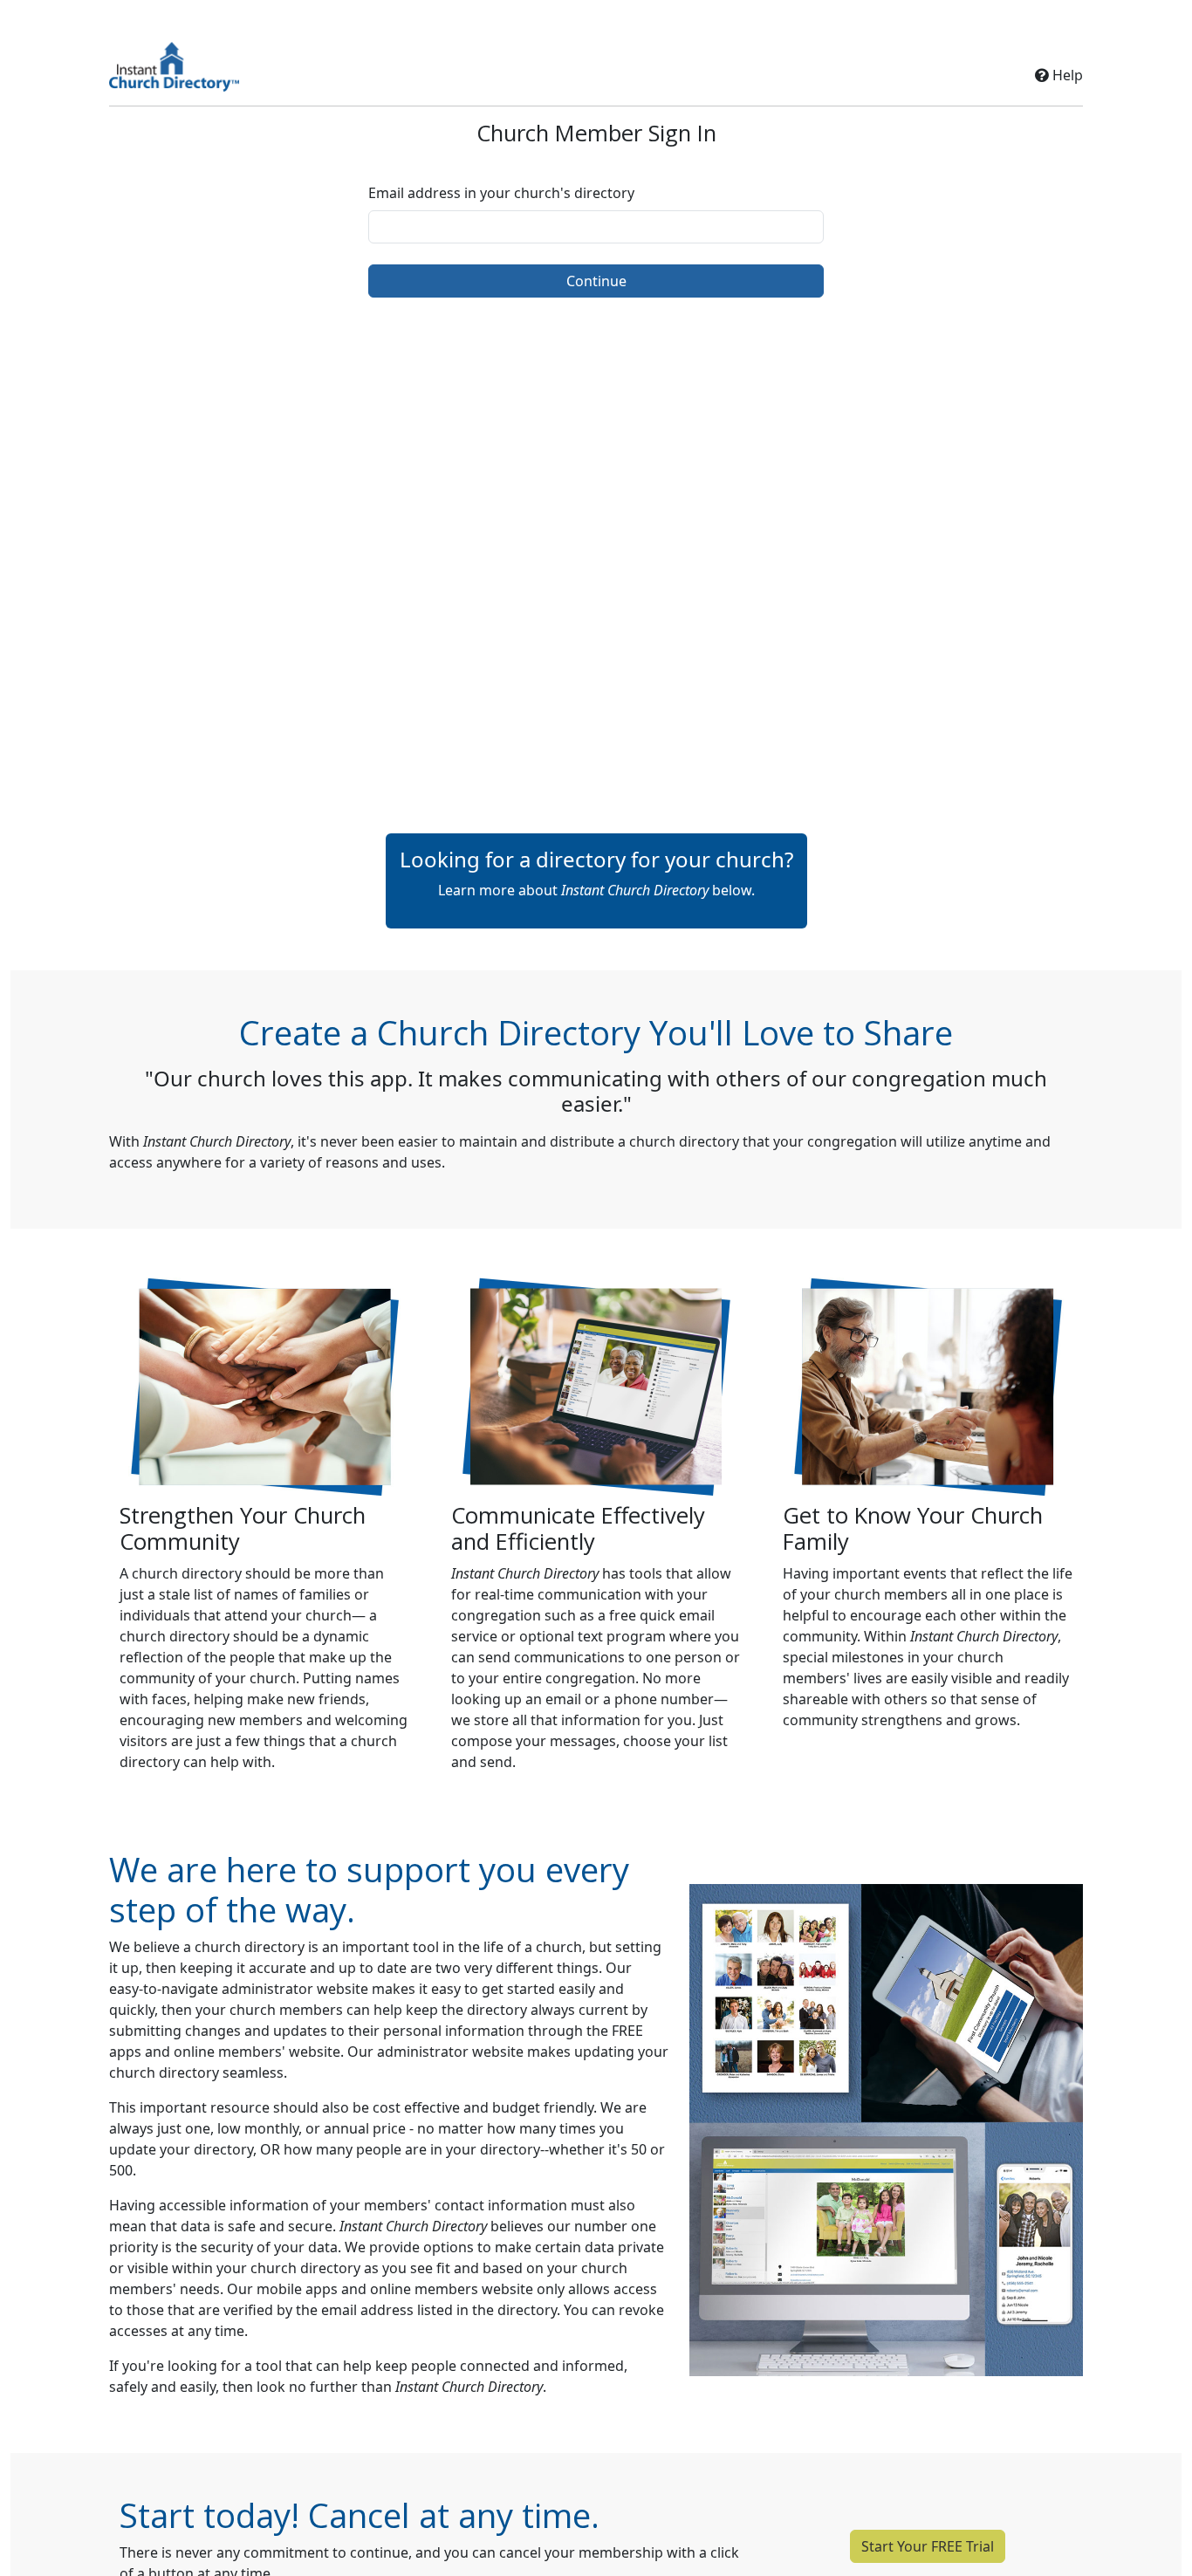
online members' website (257, 2052)
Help (1066, 75)
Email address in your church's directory (501, 193)
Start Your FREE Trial (928, 2546)
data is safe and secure (257, 2226)
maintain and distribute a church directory (599, 1141)
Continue (596, 281)
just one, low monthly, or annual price (281, 2128)
